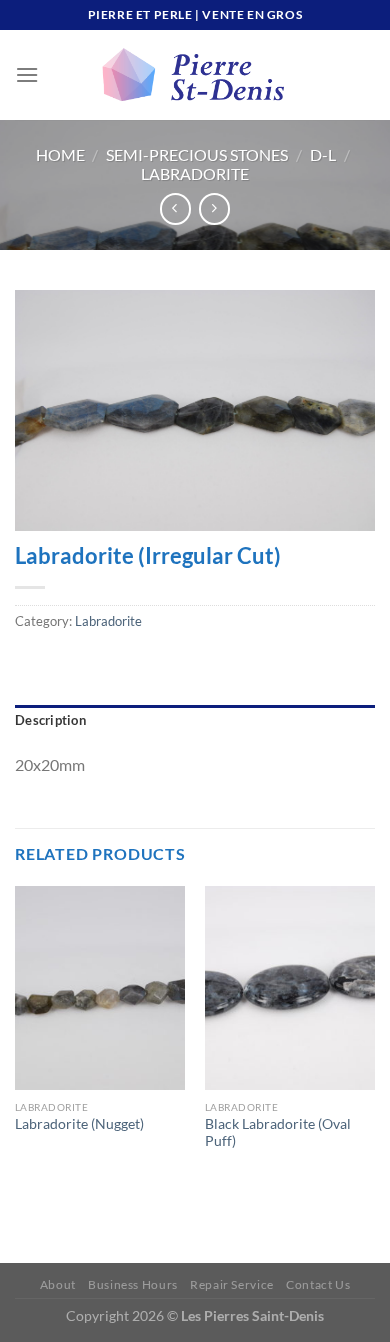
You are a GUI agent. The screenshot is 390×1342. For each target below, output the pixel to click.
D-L (323, 154)
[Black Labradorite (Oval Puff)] (290, 988)
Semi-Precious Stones (197, 154)
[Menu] (27, 74)
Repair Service (232, 1284)
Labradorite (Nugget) (79, 1124)
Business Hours (133, 1284)
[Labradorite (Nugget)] (100, 988)
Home (60, 154)
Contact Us (318, 1284)
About (58, 1284)
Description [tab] (50, 720)
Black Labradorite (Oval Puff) (278, 1133)
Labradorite (195, 173)
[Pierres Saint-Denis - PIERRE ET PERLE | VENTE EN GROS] (195, 75)
